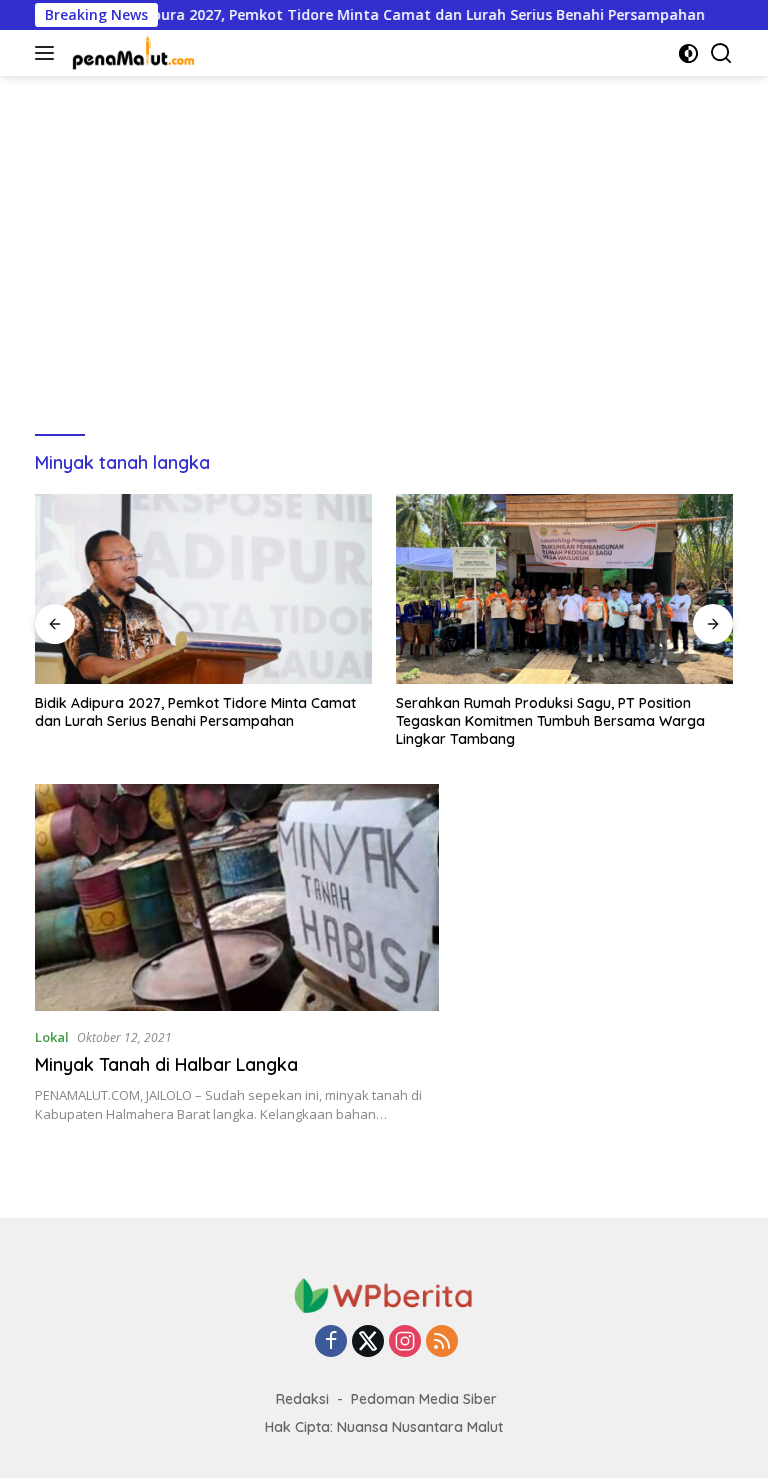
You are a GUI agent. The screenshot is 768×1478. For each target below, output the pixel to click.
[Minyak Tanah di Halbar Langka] (237, 897)
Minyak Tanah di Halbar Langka (166, 1064)
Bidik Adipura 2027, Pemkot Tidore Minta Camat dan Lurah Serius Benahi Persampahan (361, 15)
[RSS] (442, 1342)
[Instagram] (405, 1342)
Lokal (52, 1037)
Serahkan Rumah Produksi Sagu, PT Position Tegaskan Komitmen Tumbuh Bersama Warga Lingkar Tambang (550, 721)
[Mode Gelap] (688, 53)
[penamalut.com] (132, 53)
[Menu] (48, 53)
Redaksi (302, 1399)
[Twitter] (368, 1342)
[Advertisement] (384, 246)
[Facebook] (331, 1342)
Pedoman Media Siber (424, 1399)
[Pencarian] (721, 53)
